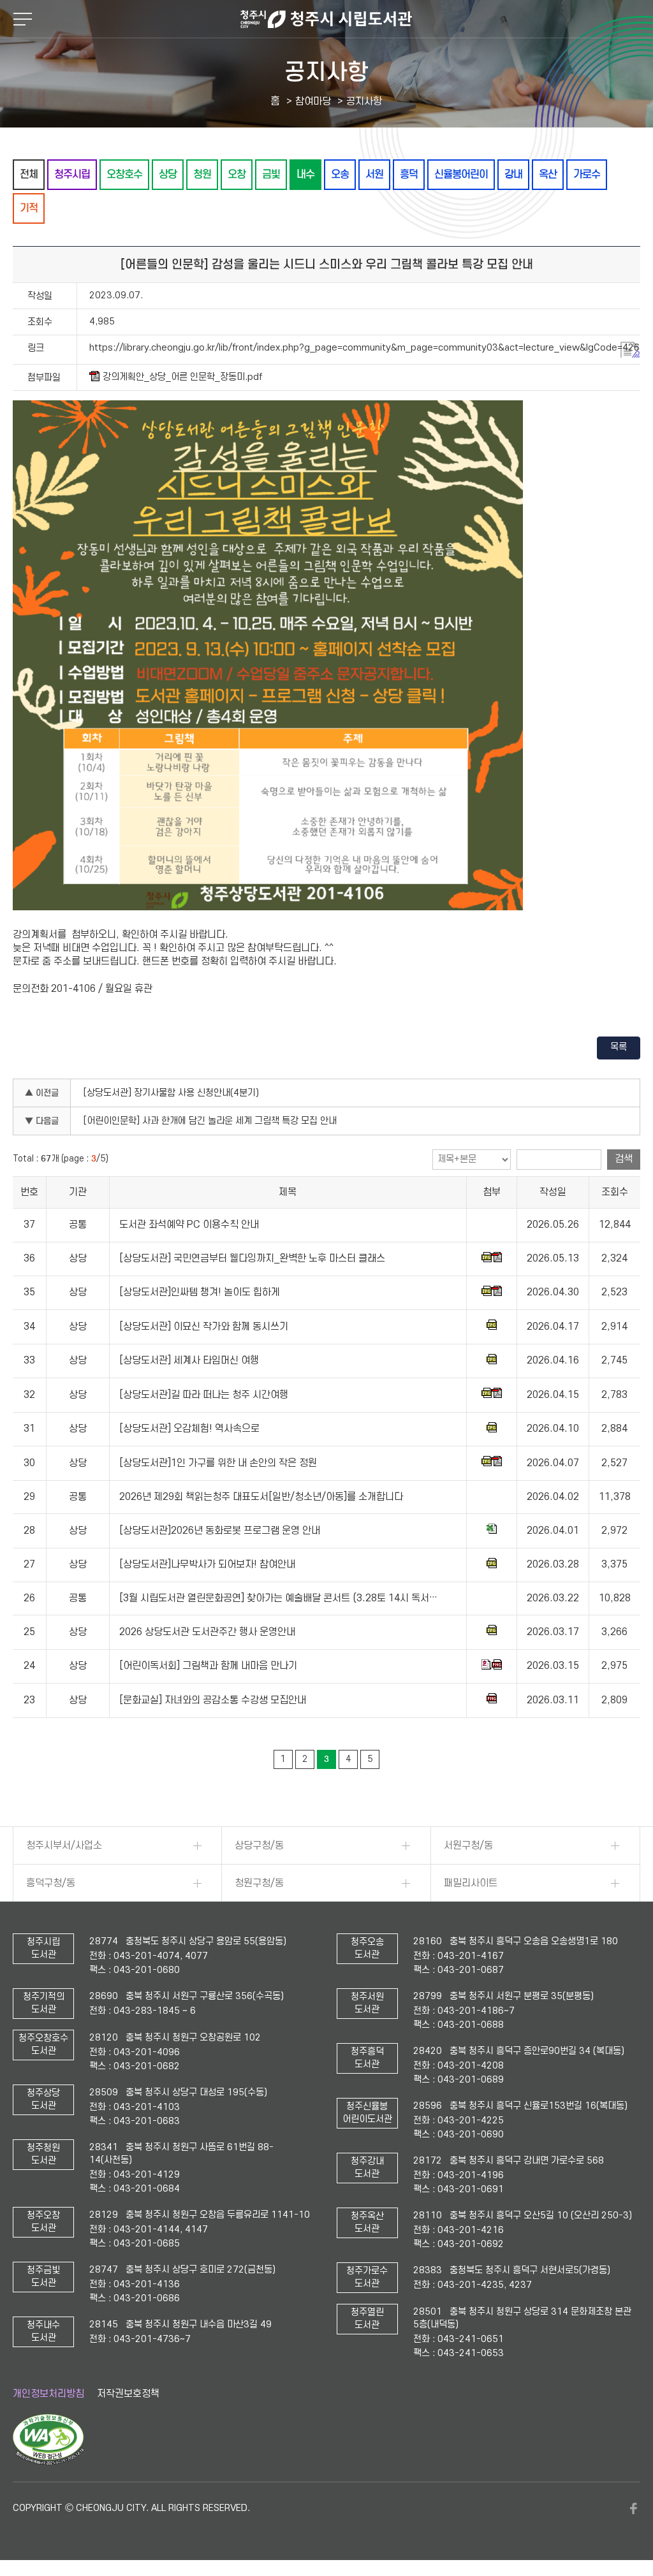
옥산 (548, 174)
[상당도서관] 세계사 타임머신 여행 (189, 1360)
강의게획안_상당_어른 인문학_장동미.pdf (182, 377)
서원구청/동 (468, 1845)
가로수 (587, 174)
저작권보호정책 (128, 2394)
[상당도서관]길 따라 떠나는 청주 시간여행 (204, 1395)
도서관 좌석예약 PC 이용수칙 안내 (189, 1225)
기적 (29, 208)
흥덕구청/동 (51, 1883)
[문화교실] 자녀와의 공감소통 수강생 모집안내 (213, 1700)
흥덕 (409, 174)
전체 (29, 174)
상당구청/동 (259, 1845)
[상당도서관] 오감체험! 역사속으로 (189, 1429)
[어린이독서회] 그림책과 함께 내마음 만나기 (208, 1666)
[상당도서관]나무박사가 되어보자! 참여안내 (207, 1564)
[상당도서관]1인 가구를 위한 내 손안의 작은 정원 (218, 1463)
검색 (624, 1159)
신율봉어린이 (461, 174)
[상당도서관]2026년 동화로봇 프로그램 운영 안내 (220, 1531)
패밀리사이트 (471, 1883)
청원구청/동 (259, 1883)
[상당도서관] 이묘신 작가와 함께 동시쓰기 (204, 1327)
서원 (374, 174)
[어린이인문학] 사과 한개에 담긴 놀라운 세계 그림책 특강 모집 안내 (210, 1121)
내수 (305, 174)
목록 (619, 1047)
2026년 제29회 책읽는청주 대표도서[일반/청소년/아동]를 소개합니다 (261, 1497)
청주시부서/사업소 (64, 1845)
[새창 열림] (48, 2462)
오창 (237, 174)
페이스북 (634, 2508)
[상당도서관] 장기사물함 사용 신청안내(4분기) (171, 1093)
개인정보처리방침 (48, 2394)
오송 (340, 174)
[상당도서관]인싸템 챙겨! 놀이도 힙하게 (200, 1293)
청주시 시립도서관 (326, 19)
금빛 (271, 174)
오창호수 (124, 174)
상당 (168, 174)
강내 (513, 174)
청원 (202, 174)
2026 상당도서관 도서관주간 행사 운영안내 (207, 1632)
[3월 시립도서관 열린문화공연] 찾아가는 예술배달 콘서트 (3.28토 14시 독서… (278, 1598)
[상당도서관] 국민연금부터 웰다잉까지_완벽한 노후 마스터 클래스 (252, 1258)
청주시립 (72, 174)
